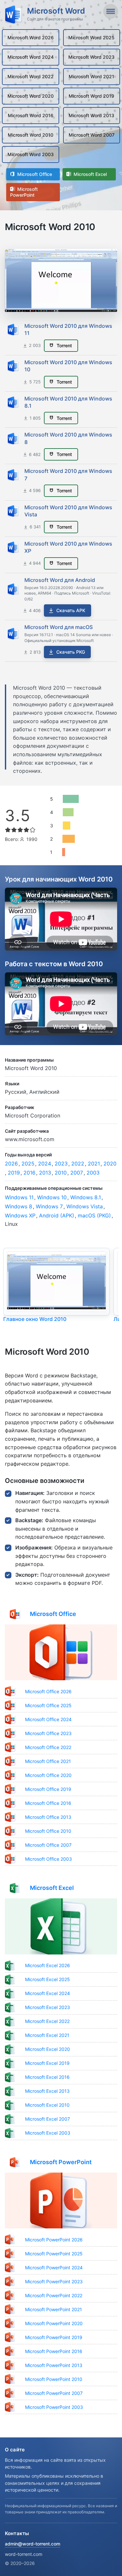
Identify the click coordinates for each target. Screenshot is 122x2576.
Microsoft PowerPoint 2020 (54, 2323)
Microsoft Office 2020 (48, 1775)
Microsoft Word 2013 (91, 115)
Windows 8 (19, 1206)
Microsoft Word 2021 (91, 76)
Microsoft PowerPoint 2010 (54, 2379)
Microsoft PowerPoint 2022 (54, 2295)
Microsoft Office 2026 (48, 1691)
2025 (28, 1164)
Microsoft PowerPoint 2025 (54, 2254)
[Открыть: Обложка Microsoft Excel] (61, 1926)
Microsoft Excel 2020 (47, 2049)
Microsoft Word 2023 (91, 57)
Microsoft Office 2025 (48, 1705)
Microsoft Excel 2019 (47, 2063)
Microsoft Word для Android (60, 580)
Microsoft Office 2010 (48, 1831)
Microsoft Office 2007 (48, 1845)
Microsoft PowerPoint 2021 (54, 2309)
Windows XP (20, 1215)
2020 (110, 1164)
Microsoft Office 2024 (48, 1719)
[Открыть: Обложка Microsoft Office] (61, 1652)
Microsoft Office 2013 (48, 1817)
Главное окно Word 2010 (35, 1319)
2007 (77, 1173)
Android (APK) (57, 1215)
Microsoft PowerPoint (24, 192)
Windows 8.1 (86, 1197)
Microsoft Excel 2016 (47, 2077)
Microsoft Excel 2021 (47, 2035)
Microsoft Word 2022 (31, 76)
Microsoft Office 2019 (48, 1789)
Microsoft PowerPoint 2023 (54, 2281)
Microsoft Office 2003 (48, 1859)
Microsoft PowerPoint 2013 (54, 2365)
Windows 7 (49, 1206)
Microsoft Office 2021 (48, 1761)
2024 (45, 1164)
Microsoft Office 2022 (48, 1747)
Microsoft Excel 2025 (47, 1979)
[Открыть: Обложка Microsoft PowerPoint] (61, 2201)
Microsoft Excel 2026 (47, 1965)
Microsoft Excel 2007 (47, 2119)
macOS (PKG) (94, 1215)
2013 (45, 1173)
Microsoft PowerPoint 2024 (54, 2268)
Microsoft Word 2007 (92, 135)
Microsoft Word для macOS (59, 627)
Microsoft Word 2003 (31, 154)
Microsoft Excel (89, 174)
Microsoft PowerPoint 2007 (54, 2393)
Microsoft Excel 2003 (48, 2133)
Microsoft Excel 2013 (47, 2091)
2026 (11, 1164)
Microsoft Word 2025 (91, 37)
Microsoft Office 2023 (48, 1733)
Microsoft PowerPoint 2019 (54, 2337)
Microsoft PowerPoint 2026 (54, 2240)
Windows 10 (52, 1197)
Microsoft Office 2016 (48, 1803)
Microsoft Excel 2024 (47, 1993)
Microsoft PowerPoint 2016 (54, 2351)
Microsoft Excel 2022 (47, 2021)
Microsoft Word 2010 (31, 135)
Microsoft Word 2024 (31, 57)
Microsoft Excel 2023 (47, 2007)
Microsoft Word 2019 (91, 96)
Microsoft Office (34, 174)
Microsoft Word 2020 (31, 96)
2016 (29, 1173)
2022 (78, 1164)
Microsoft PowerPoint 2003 (54, 2407)
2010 (61, 1173)
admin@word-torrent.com (33, 2544)
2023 (61, 1164)
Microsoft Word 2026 (31, 37)
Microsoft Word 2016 (31, 115)
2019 (14, 1173)
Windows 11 (19, 1197)
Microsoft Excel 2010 (47, 2105)
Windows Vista (85, 1206)
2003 (93, 1173)
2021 (94, 1164)
